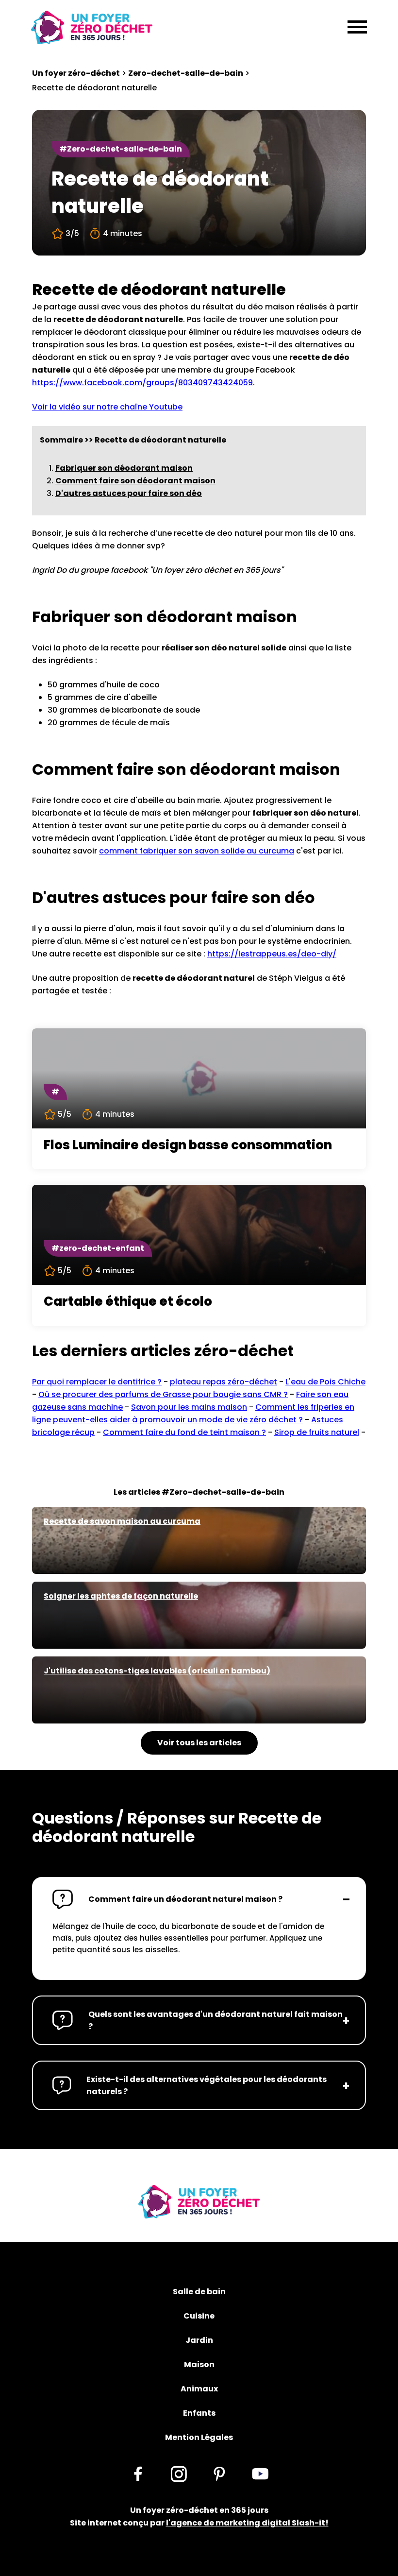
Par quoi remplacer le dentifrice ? (97, 1382)
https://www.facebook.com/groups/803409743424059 (142, 383)
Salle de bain (199, 2292)
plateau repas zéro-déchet (224, 1382)
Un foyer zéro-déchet (76, 73)
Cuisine (199, 2316)
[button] (199, 1899)
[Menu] (357, 28)
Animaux (199, 2389)
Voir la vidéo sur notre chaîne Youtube (107, 407)
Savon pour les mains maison (189, 1407)
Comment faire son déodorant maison (135, 481)
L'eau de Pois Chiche (325, 1382)
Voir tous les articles (199, 1743)
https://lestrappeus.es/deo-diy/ (272, 954)
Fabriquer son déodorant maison (124, 468)
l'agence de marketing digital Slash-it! (247, 2523)
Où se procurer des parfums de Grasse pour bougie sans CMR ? (163, 1394)
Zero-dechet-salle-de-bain (186, 73)
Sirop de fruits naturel (317, 1432)
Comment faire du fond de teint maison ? (184, 1432)
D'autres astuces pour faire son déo (129, 493)
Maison (199, 2364)
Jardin (199, 2340)
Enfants (199, 2413)
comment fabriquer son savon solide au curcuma (197, 851)
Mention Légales (199, 2437)
